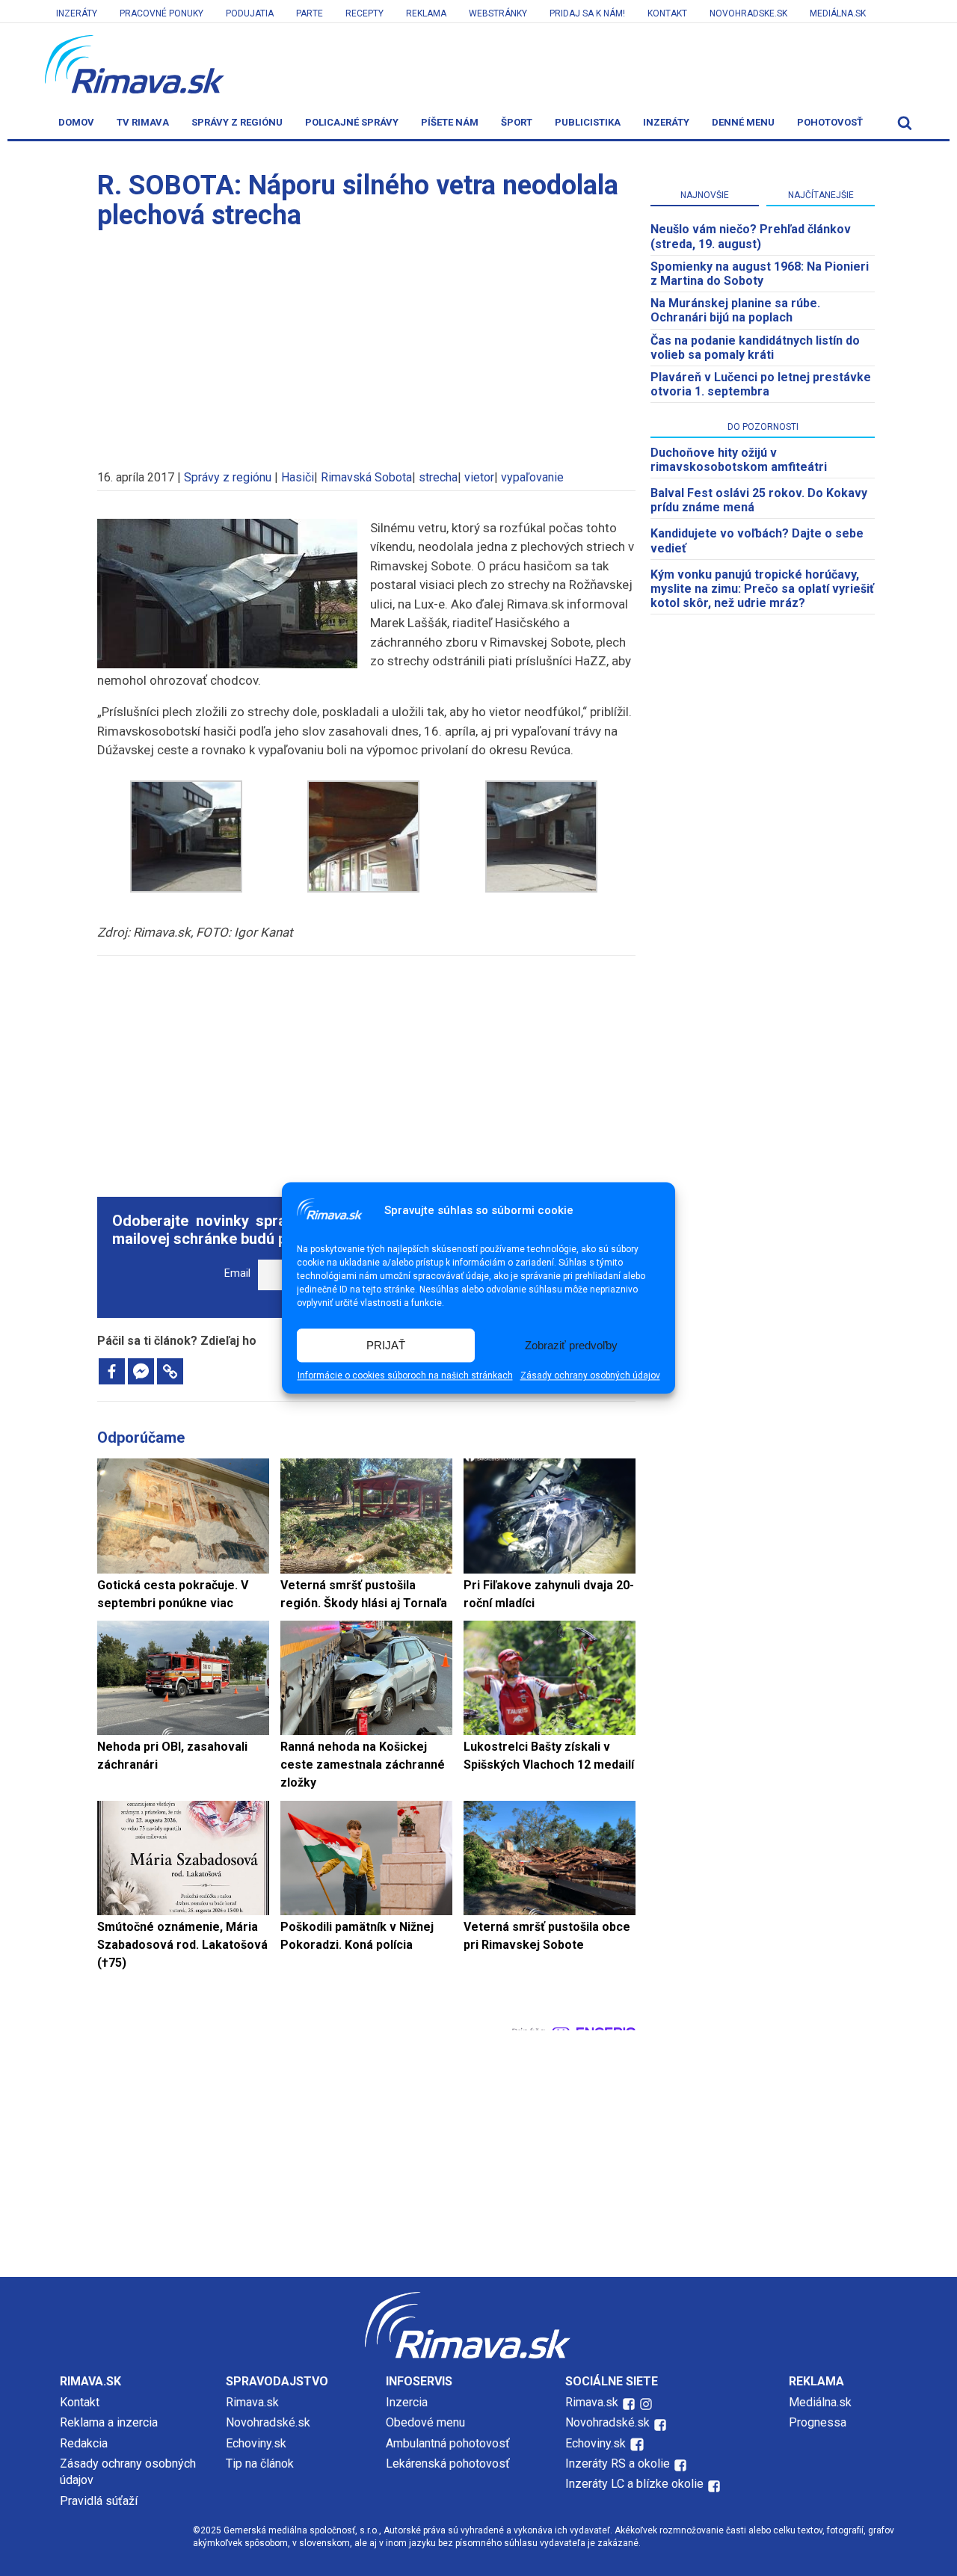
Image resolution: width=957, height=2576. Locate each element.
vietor (479, 477)
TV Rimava (143, 122)
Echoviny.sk (256, 2443)
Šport (517, 122)
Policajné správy (352, 122)
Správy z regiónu (237, 122)
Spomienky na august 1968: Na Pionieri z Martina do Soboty (760, 274)
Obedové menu (425, 2422)
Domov (76, 122)
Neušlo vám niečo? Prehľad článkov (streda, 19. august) (751, 236)
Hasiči (298, 477)
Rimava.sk (252, 2402)
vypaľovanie (532, 477)
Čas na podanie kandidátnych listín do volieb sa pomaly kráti (755, 348)
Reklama (426, 13)
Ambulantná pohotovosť (449, 2443)
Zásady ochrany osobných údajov (590, 1376)
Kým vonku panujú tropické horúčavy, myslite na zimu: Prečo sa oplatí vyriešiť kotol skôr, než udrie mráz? (762, 589)
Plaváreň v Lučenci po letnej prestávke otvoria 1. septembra (761, 384)
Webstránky (498, 13)
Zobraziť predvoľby (571, 1345)
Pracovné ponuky (161, 13)
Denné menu (743, 122)
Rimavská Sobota (366, 477)
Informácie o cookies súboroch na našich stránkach (405, 1376)
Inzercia (407, 2402)
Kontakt (667, 13)
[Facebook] (112, 1371)
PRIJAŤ (386, 1345)
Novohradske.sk (748, 13)
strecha (438, 477)
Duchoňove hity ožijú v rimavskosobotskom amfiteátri (739, 460)
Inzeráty (77, 13)
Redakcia (84, 2443)
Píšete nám (450, 122)
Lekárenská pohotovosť (449, 2463)
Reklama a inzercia (109, 2422)
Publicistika (588, 122)
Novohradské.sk (268, 2422)
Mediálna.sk (838, 13)
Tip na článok (260, 2463)
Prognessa (818, 2422)
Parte (310, 13)
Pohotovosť (830, 122)
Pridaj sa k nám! (587, 13)
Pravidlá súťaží (99, 2501)
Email (237, 1273)
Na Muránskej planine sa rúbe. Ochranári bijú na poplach (735, 310)
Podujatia (250, 13)
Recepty (364, 13)
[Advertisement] (366, 342)
